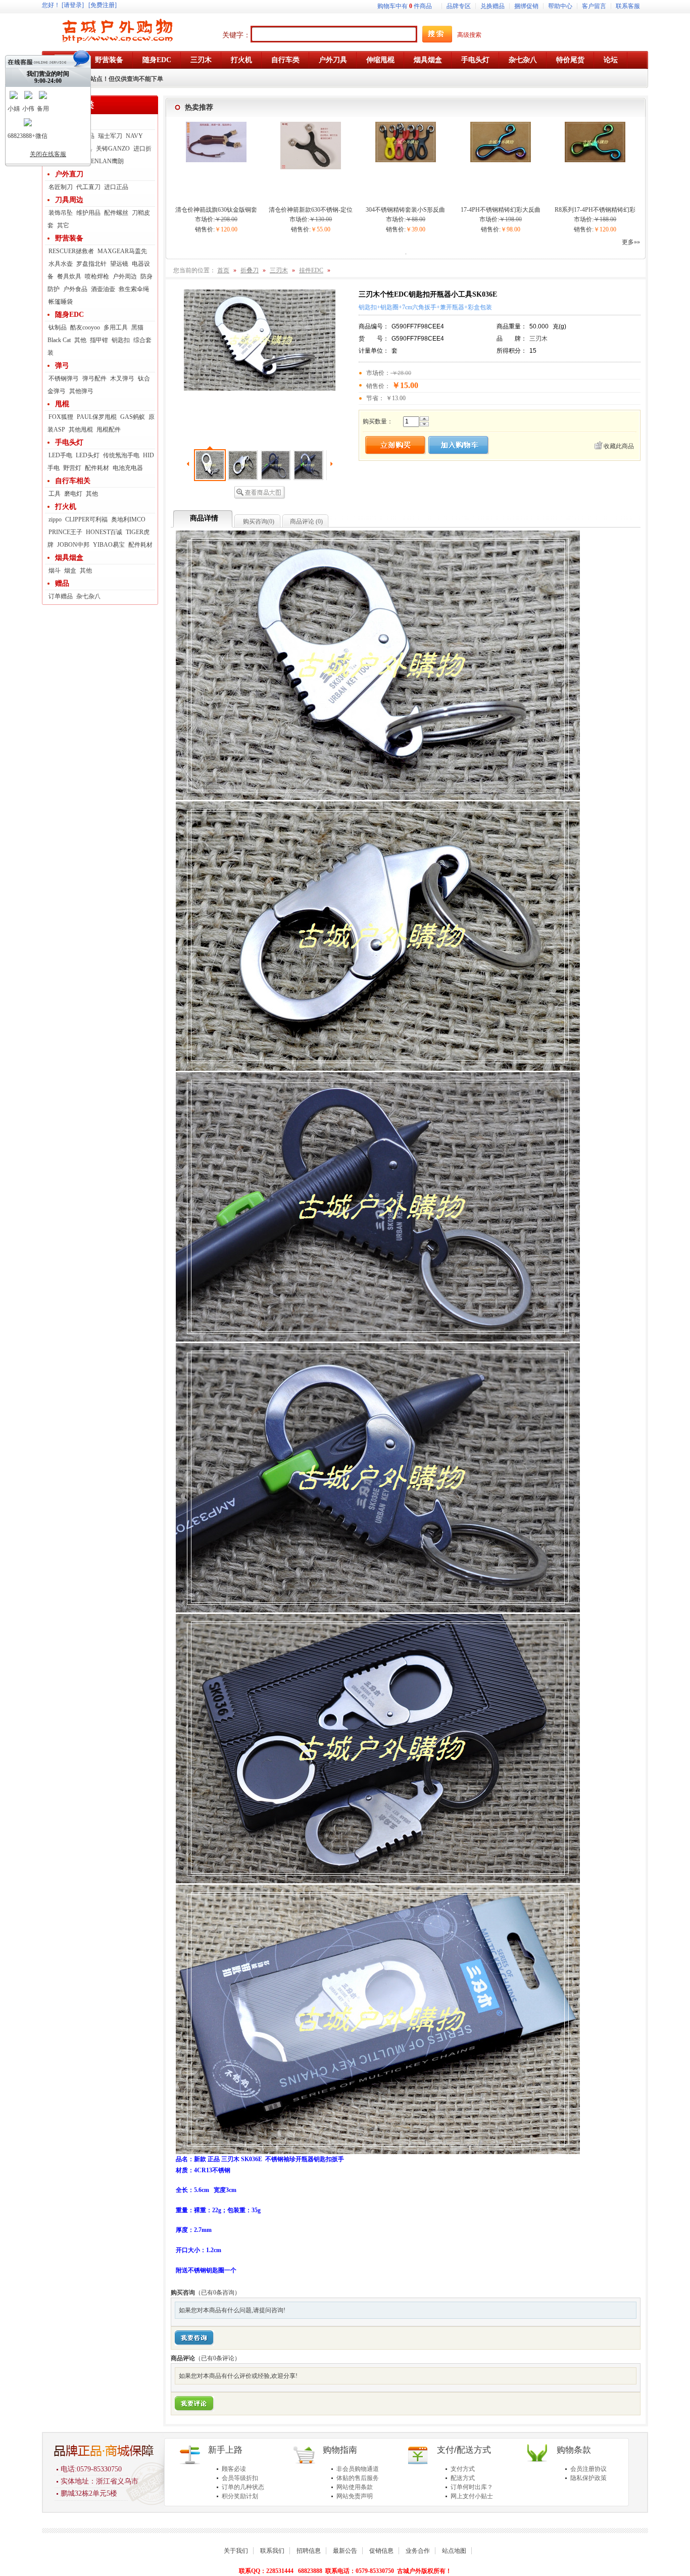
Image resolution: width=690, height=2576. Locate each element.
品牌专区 (459, 6)
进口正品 (116, 187)
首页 (223, 270)
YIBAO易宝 (109, 545)
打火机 (66, 507)
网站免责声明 (355, 2496)
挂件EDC (311, 270)
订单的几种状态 (243, 2487)
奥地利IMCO (128, 519)
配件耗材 (97, 468)
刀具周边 (69, 200)
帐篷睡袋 (61, 302)
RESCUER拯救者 (71, 251)
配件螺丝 (116, 213)
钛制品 (58, 327)
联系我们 (272, 2551)
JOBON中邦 (73, 545)
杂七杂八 (88, 596)
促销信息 (381, 2551)
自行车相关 (73, 481)
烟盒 (70, 570)
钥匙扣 (121, 340)
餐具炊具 (69, 276)
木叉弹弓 (122, 378)
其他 (80, 340)
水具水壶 (61, 264)
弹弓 (62, 366)
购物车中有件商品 (405, 6)
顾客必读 (234, 2469)
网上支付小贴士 (472, 2496)
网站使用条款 (355, 2487)
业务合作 (418, 2551)
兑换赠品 (492, 6)
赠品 (62, 583)
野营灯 (72, 468)
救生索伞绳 (134, 289)
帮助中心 (560, 6)
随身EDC (69, 315)
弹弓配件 (94, 378)
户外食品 (75, 289)
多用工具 (116, 327)
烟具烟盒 (69, 558)
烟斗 (55, 570)
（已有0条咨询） (218, 2293)
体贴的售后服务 (358, 2478)
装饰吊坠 (61, 213)
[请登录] (73, 5)
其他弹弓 (81, 391)
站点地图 (454, 2551)
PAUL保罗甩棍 (97, 417)
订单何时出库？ (472, 2487)
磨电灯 (73, 494)
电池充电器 (128, 468)
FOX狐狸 (61, 417)
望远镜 (119, 264)
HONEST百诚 (104, 532)
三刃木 (279, 270)
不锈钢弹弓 (64, 378)
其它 (63, 225)
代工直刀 (88, 187)
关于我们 (236, 2551)
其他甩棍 (81, 430)
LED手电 (60, 455)
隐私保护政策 (588, 2478)
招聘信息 (309, 2551)
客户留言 (594, 6)
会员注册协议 (588, 2469)
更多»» (631, 242)
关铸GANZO (113, 149)
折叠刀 (66, 123)
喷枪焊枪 (97, 276)
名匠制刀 (61, 187)
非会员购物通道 (358, 2469)
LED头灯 (88, 455)
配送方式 (463, 2478)
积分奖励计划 (240, 2496)
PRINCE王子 (65, 532)
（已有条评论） (218, 2358)
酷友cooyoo (85, 327)
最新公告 (345, 2551)
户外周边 (125, 276)
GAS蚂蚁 (133, 417)
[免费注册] (103, 5)
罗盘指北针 (91, 264)
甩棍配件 (109, 430)
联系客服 (628, 6)
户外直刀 (69, 174)
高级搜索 (469, 35)
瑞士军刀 (110, 136)
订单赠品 (61, 596)
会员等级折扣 (240, 2478)
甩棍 (62, 404)
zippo (55, 519)
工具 (55, 494)
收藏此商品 (619, 446)
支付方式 (463, 2469)
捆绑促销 (526, 6)
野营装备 (69, 238)
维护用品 (88, 213)
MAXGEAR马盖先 (122, 251)
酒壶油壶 (103, 289)
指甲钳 (99, 340)
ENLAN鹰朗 (107, 161)
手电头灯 (69, 442)
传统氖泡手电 (121, 455)
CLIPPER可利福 (86, 519)
